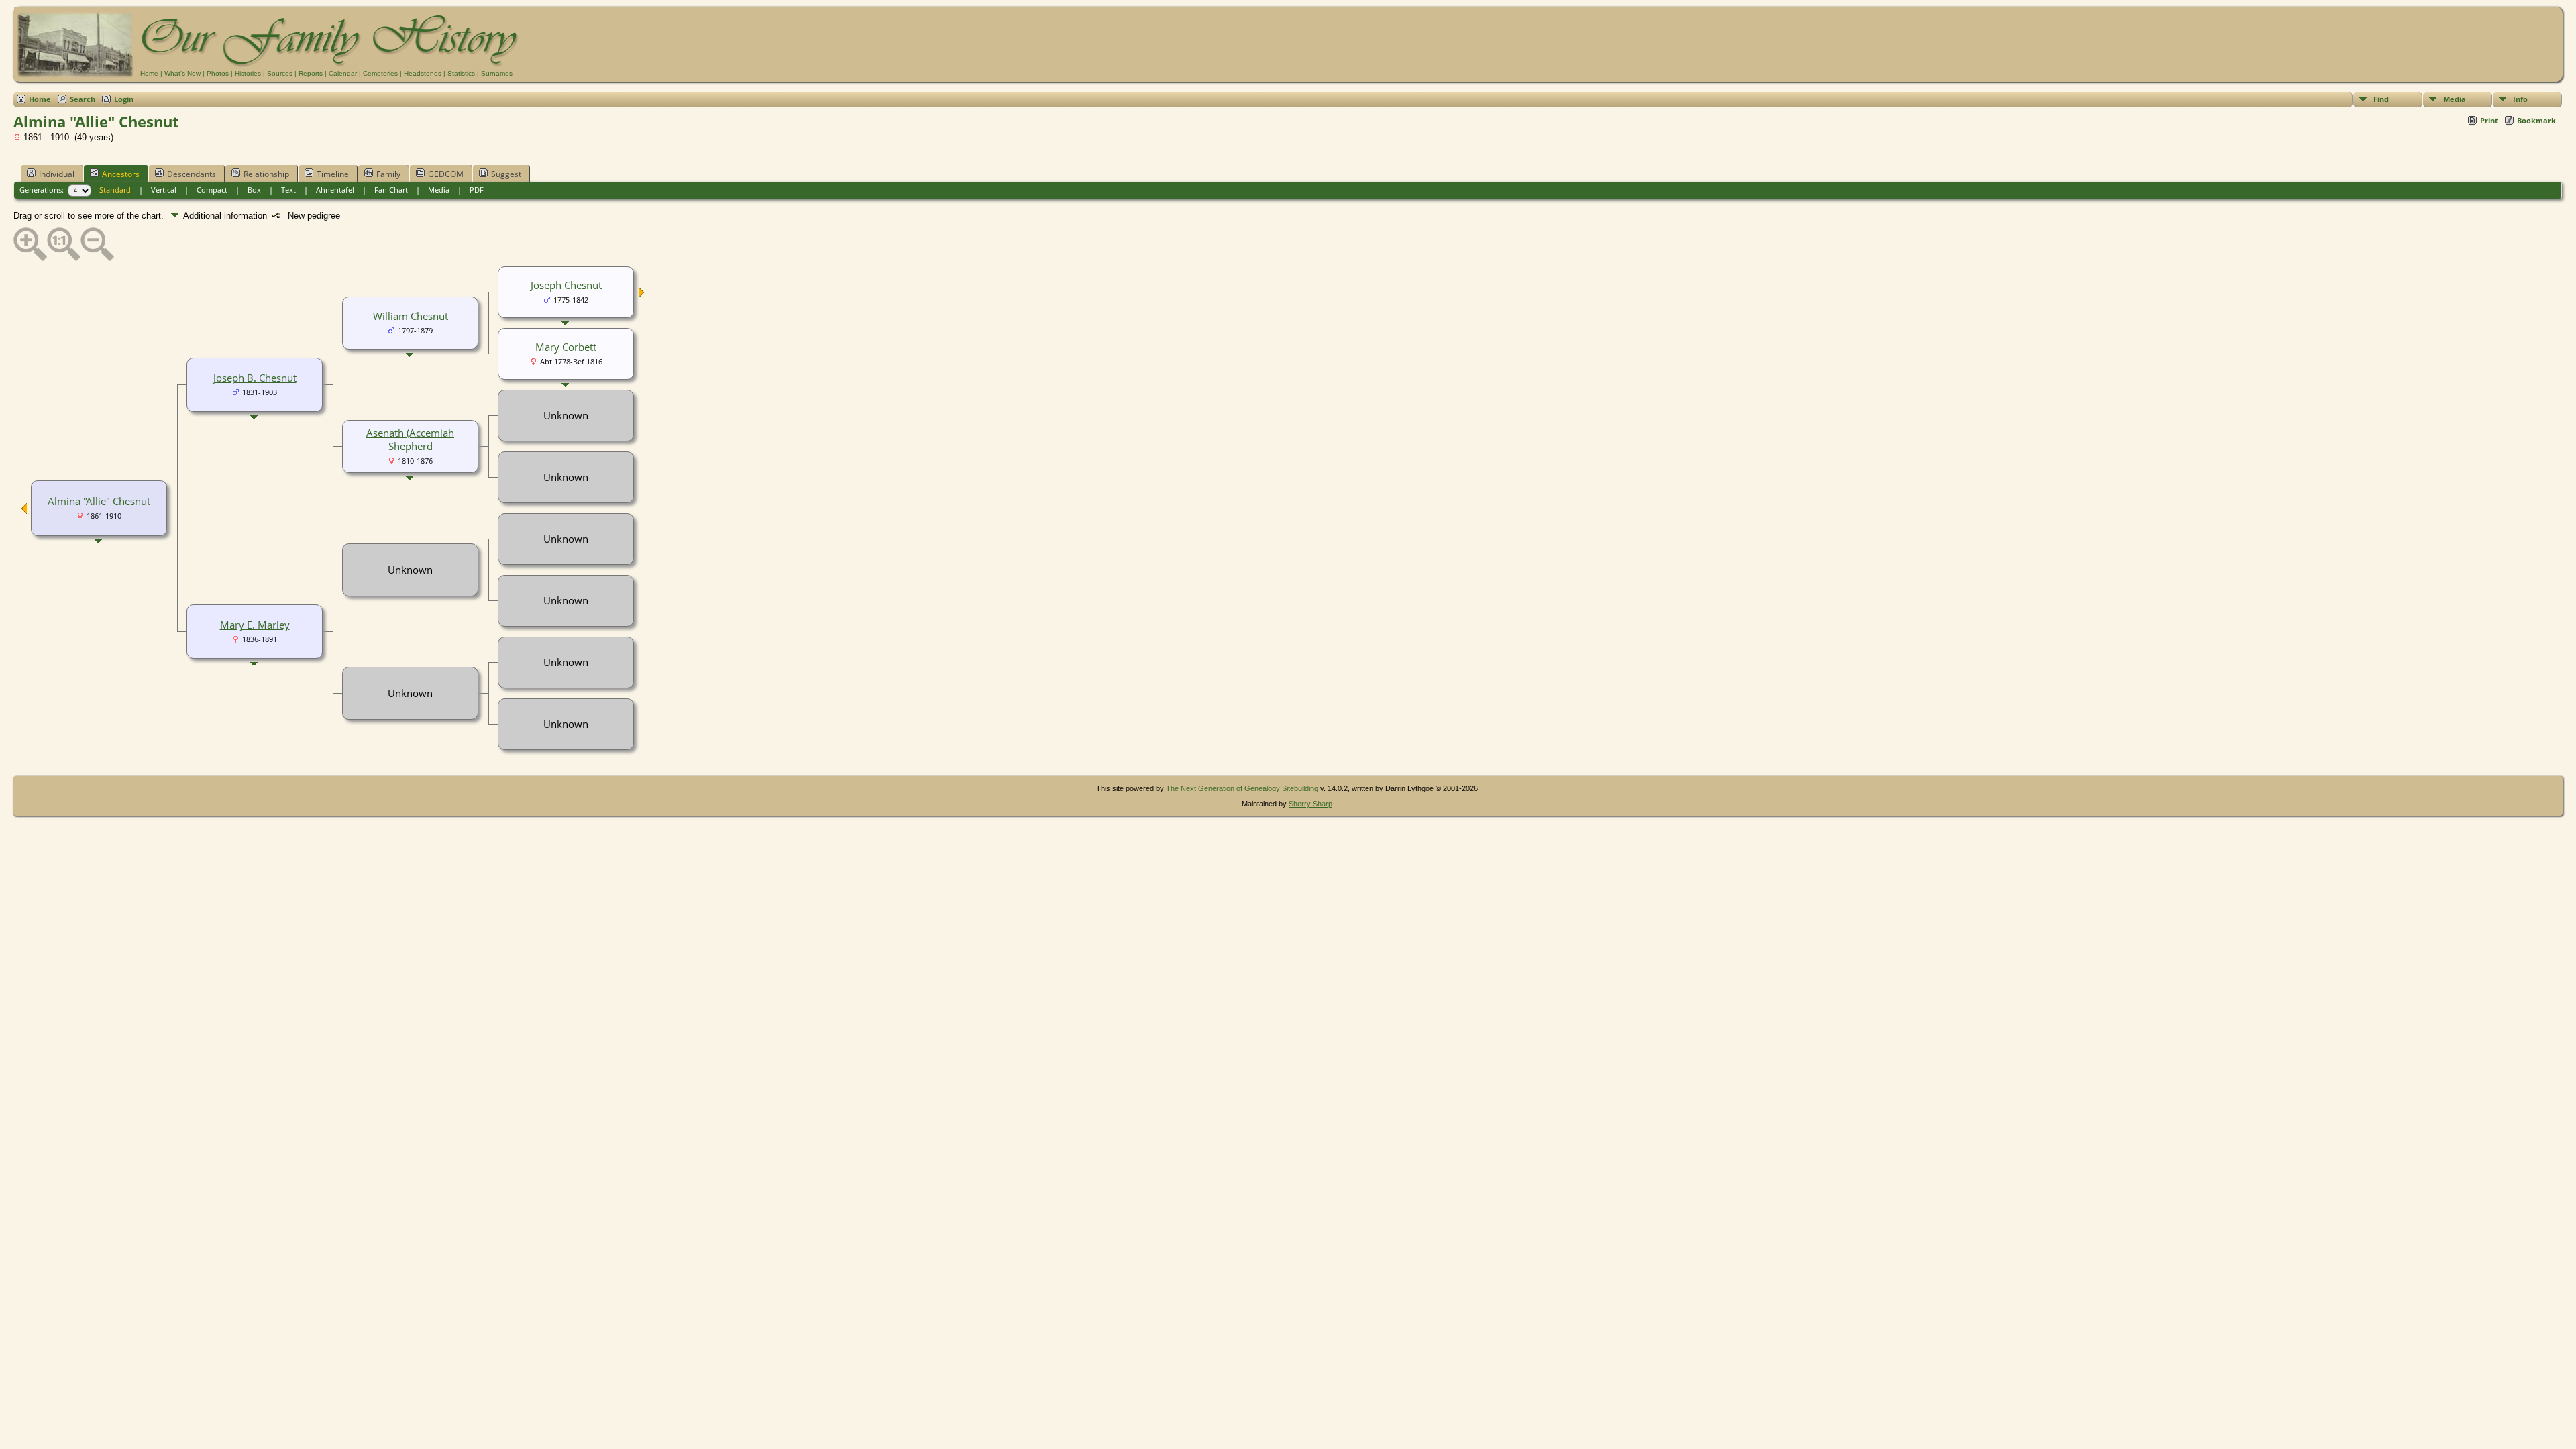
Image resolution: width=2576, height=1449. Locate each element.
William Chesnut (411, 316)
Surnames (497, 73)
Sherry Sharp (1310, 804)
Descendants (192, 174)
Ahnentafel (335, 190)
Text (288, 190)
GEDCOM (446, 174)
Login (124, 99)
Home (149, 73)
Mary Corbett (566, 347)
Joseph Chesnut (566, 285)
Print (2489, 120)
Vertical (164, 190)
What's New (182, 73)
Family (388, 174)
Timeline (333, 174)
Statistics (461, 73)
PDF (477, 190)
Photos (218, 73)
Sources (280, 73)
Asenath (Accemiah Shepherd (410, 439)
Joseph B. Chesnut (255, 378)
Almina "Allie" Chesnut (99, 501)
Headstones (423, 73)
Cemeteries (380, 73)
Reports (311, 73)
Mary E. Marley (255, 625)
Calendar (343, 73)
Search (83, 99)
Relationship (266, 174)
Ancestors (121, 174)
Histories (248, 73)
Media (2455, 99)
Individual (57, 174)
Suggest (506, 174)
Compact (212, 190)
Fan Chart (391, 190)
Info (2520, 99)
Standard (115, 190)
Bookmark (2536, 120)
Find (2381, 99)
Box (254, 190)
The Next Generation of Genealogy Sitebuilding (1242, 788)
